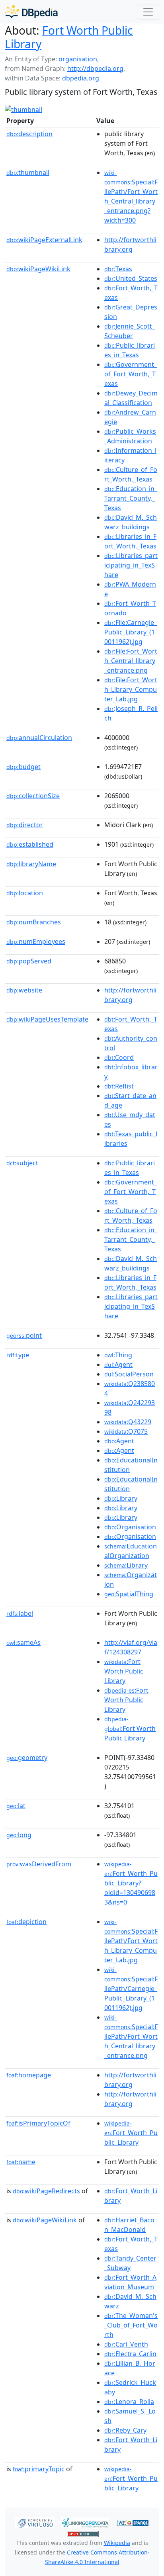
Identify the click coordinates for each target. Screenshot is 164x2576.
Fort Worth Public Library (69, 37)
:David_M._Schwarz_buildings (131, 522)
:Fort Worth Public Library (124, 1671)
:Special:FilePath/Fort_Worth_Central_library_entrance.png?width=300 (131, 197)
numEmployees (36, 942)
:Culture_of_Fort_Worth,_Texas (131, 474)
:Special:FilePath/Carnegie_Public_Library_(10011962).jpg (131, 1989)
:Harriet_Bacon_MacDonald (129, 2225)
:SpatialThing (129, 1594)
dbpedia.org (81, 78)
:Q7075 (126, 1431)
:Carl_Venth (126, 2344)
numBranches (34, 922)
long (19, 1835)
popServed (29, 961)
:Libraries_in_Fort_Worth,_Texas (130, 541)
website (24, 990)
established (30, 844)
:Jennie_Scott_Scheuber (130, 331)
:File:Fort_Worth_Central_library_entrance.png (131, 661)
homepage (29, 2075)
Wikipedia (117, 2543)
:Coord (119, 1057)
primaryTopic (39, 2469)
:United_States (131, 278)
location (25, 893)
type (18, 1355)
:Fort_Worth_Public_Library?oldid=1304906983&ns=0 (131, 1883)
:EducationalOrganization (131, 1551)
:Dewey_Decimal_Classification (131, 398)
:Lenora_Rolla (129, 2402)
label (20, 1613)
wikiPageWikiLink (38, 269)
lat (16, 1806)
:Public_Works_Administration (130, 436)
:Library (121, 1498)
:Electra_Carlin (130, 2354)
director (25, 825)
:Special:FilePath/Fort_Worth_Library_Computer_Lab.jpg (131, 1941)
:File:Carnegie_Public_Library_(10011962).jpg (131, 632)
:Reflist (119, 1086)
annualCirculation (39, 738)
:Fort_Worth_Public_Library (131, 2133)
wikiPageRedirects (46, 2191)
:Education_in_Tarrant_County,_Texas (131, 498)
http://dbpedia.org (95, 69)
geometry (27, 1758)
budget (23, 767)
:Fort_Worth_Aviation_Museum (130, 2282)
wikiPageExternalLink (44, 240)
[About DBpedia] (31, 12)
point (24, 1335)
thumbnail (28, 172)
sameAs (23, 1642)
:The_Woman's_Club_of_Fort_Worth (131, 2325)
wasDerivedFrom (39, 1864)
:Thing (118, 1355)
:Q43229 (128, 1422)
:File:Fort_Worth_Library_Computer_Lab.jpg (131, 689)
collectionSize (33, 796)
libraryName (31, 864)
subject (22, 1163)
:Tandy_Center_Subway (130, 2263)
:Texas (118, 269)
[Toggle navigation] (148, 12)
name (21, 2162)
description (29, 134)
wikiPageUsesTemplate (47, 1019)
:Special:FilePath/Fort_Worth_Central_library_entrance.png (131, 2037)
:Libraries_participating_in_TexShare (131, 565)
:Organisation (130, 1527)
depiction (26, 1922)
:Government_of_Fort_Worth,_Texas (131, 374)
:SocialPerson (129, 1374)
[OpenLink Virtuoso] (35, 2522)
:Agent (118, 1364)
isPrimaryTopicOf (38, 2123)
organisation (78, 59)
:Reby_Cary (125, 2430)
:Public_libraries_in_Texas (130, 350)
